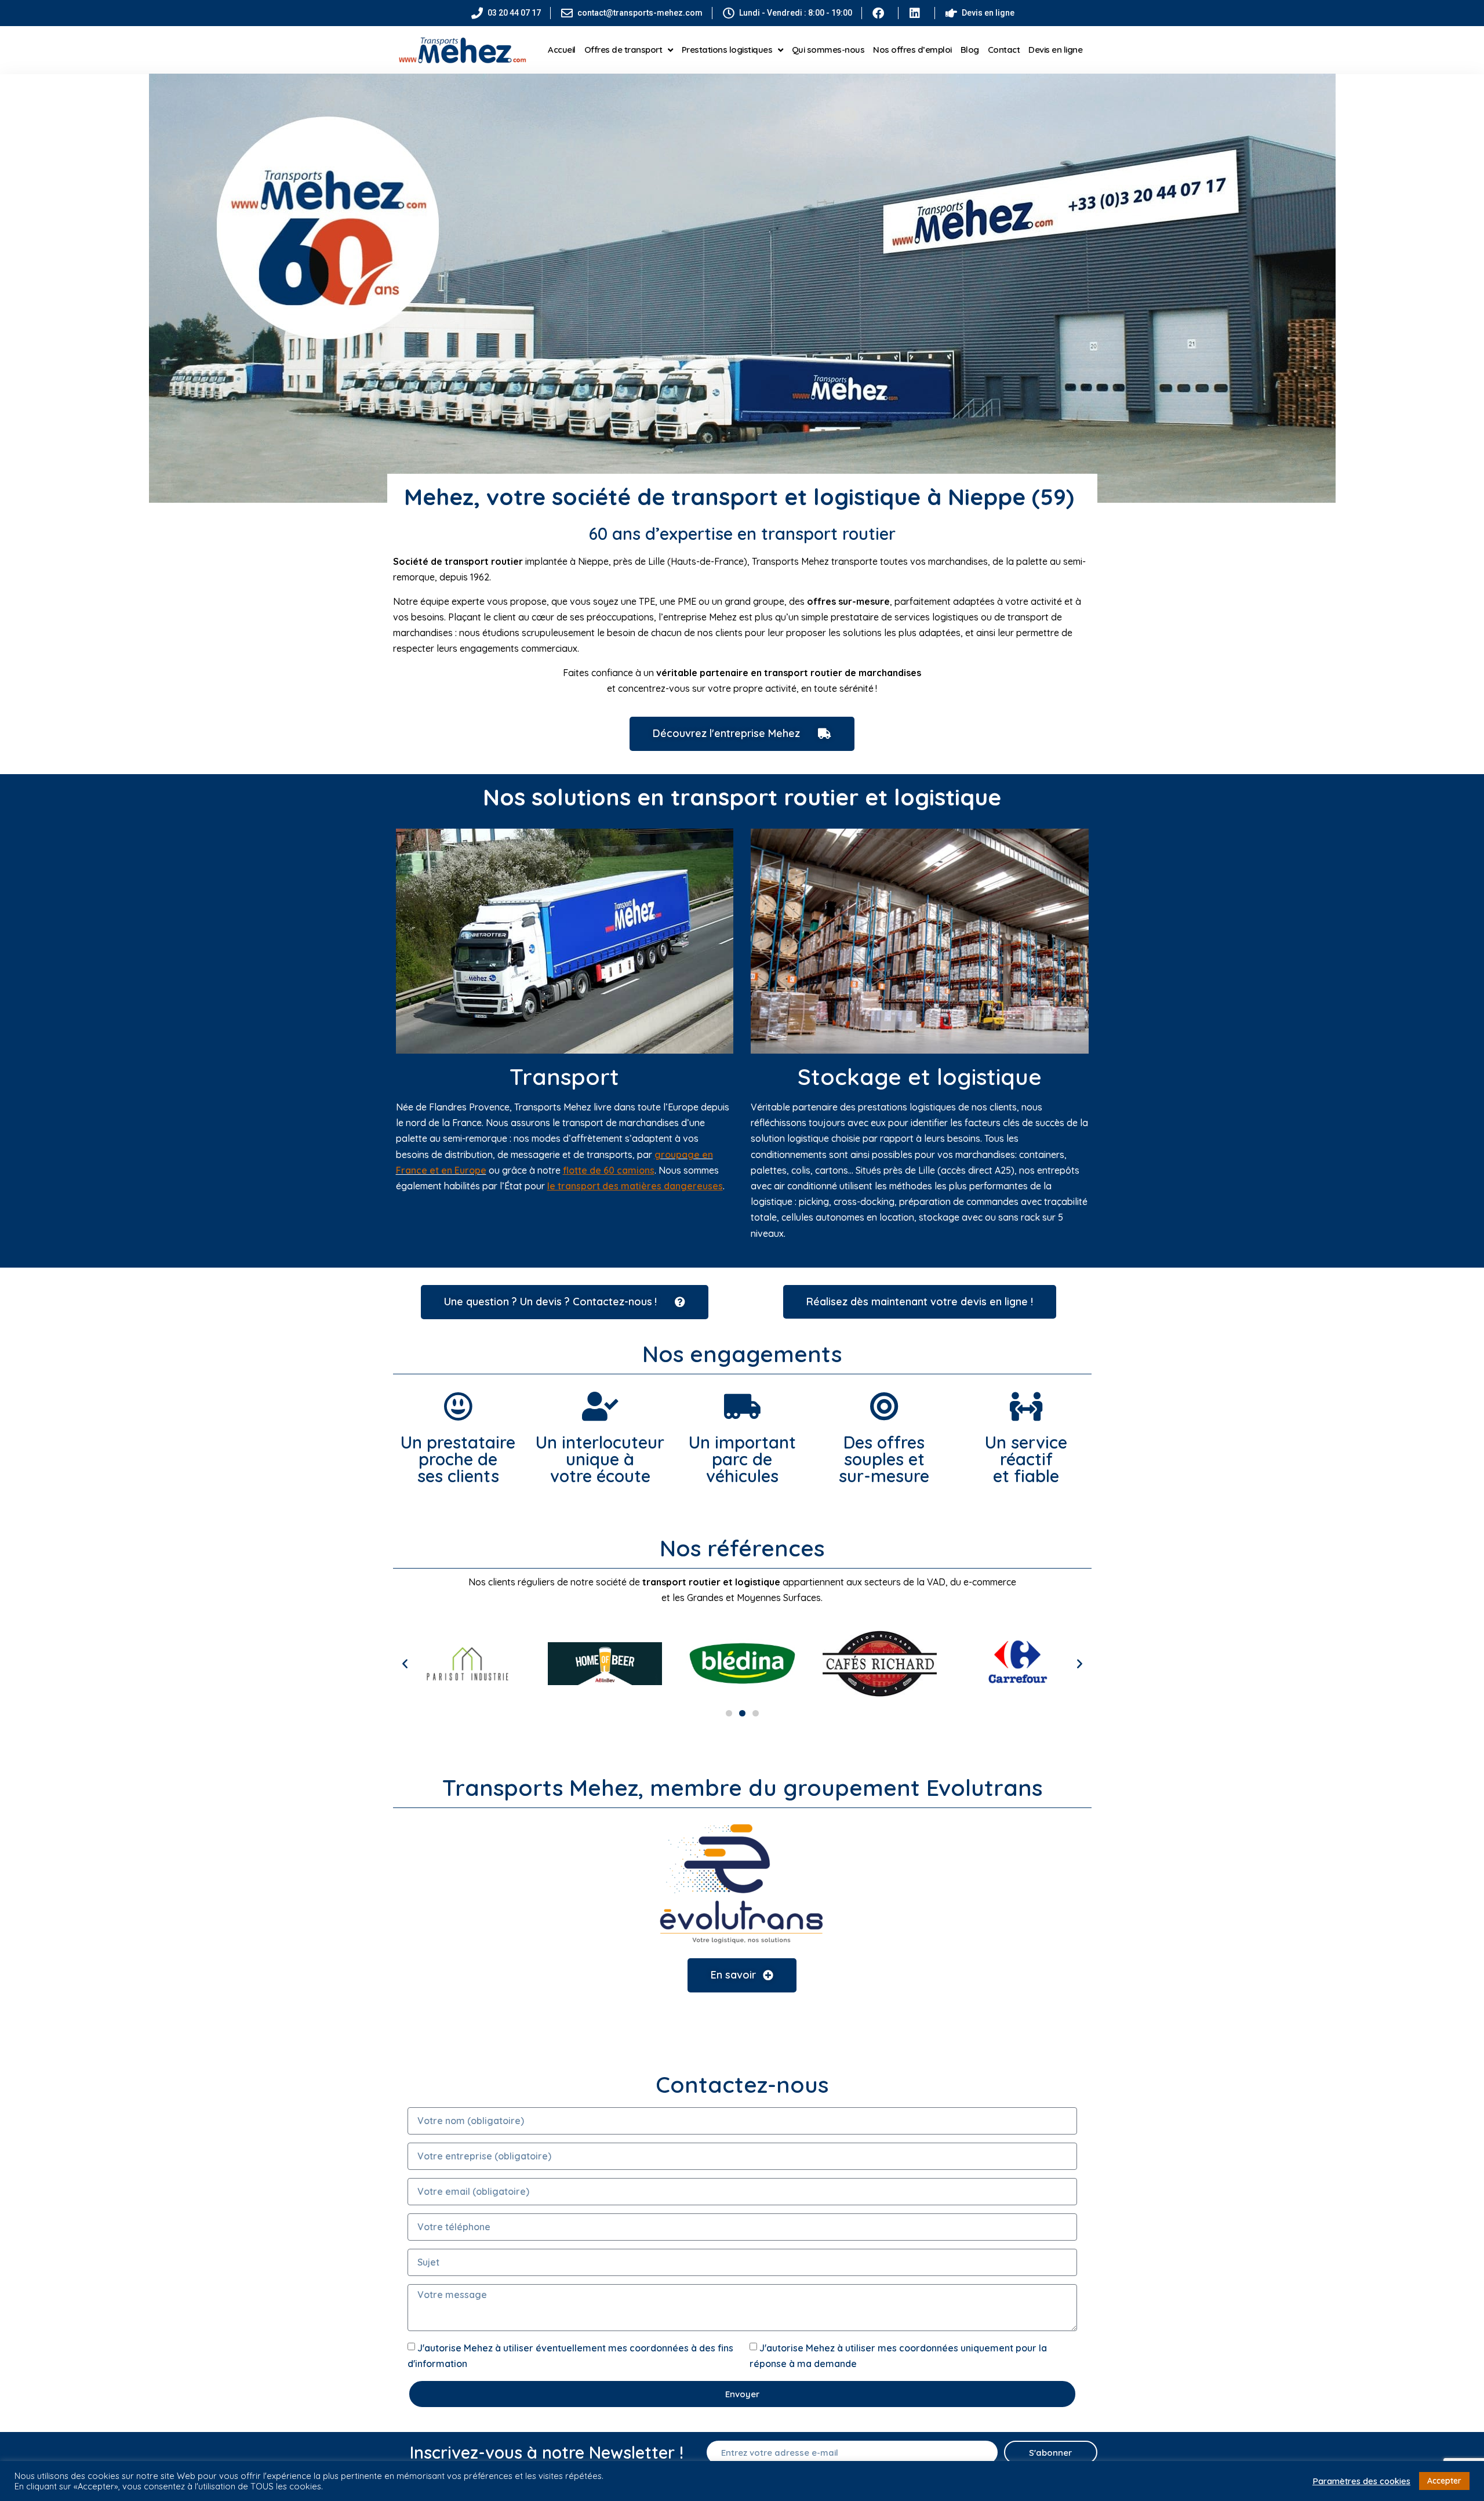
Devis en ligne (1055, 50)
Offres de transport (623, 50)
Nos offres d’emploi (912, 50)
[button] (405, 1663)
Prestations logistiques (727, 50)
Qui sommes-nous (828, 50)
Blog (970, 50)
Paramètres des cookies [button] (1361, 2481)
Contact (1004, 50)
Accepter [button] (1444, 2481)
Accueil (562, 50)
